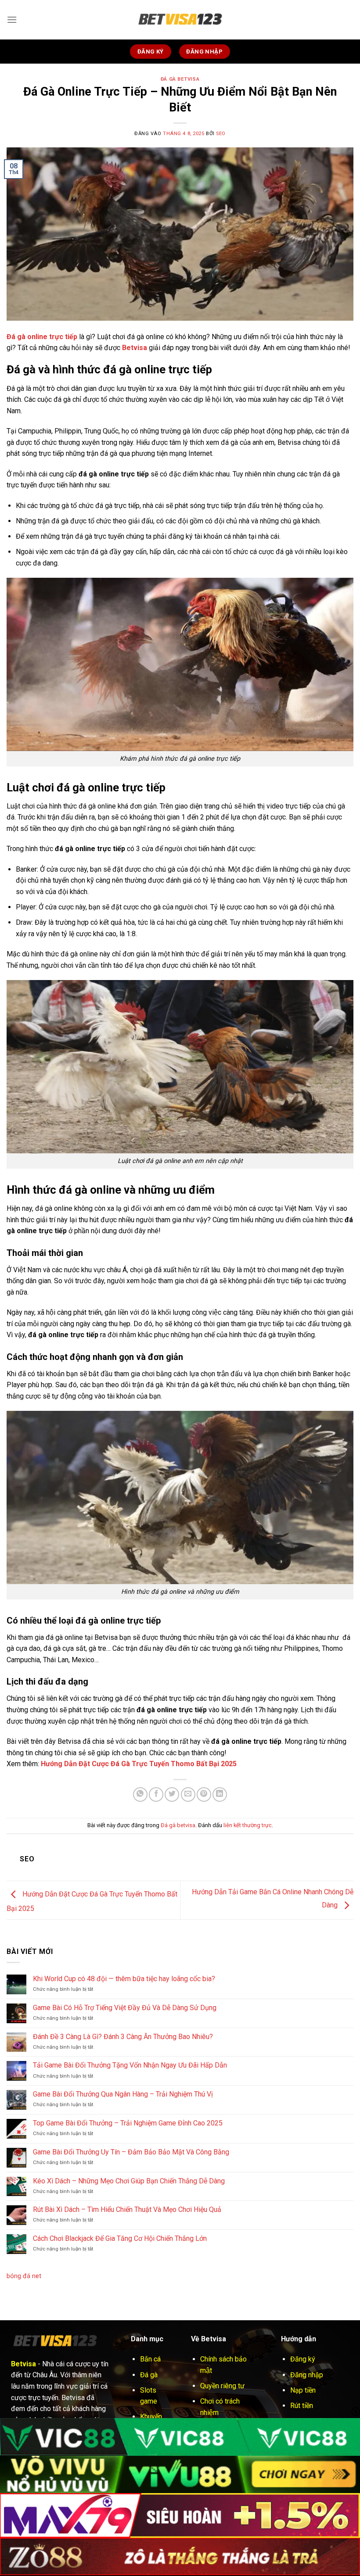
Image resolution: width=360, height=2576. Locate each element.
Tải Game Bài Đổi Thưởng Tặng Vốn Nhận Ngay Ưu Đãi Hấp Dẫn (130, 2065)
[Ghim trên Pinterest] (204, 1794)
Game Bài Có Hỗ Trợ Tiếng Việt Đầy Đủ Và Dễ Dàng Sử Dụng (125, 2008)
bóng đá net (24, 2276)
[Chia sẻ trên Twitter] (172, 1794)
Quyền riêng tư (222, 2386)
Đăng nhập (307, 2375)
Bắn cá (150, 2359)
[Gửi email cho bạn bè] (188, 1794)
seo (221, 134)
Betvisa (135, 348)
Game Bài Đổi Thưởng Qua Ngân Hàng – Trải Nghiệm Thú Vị (123, 2094)
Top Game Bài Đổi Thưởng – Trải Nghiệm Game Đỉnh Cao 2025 (128, 2123)
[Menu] (12, 20)
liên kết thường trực (248, 1825)
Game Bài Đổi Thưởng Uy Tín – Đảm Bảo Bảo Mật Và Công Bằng (131, 2152)
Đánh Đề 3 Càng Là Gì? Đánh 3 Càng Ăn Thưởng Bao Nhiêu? (123, 2037)
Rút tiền (302, 2406)
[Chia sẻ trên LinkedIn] (220, 1794)
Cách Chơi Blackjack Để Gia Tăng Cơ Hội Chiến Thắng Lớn (120, 2238)
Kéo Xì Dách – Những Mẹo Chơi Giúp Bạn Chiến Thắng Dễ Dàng (129, 2181)
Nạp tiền (303, 2390)
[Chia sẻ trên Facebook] (156, 1794)
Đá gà (149, 2375)
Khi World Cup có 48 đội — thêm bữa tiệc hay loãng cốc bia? (124, 1979)
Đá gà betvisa (180, 79)
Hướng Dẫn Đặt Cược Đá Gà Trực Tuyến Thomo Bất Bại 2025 (139, 1764)
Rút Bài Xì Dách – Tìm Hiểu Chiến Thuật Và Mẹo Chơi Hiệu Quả (127, 2209)
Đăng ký (303, 2359)
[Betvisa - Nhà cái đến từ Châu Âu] (180, 20)
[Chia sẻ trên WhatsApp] (140, 1794)
